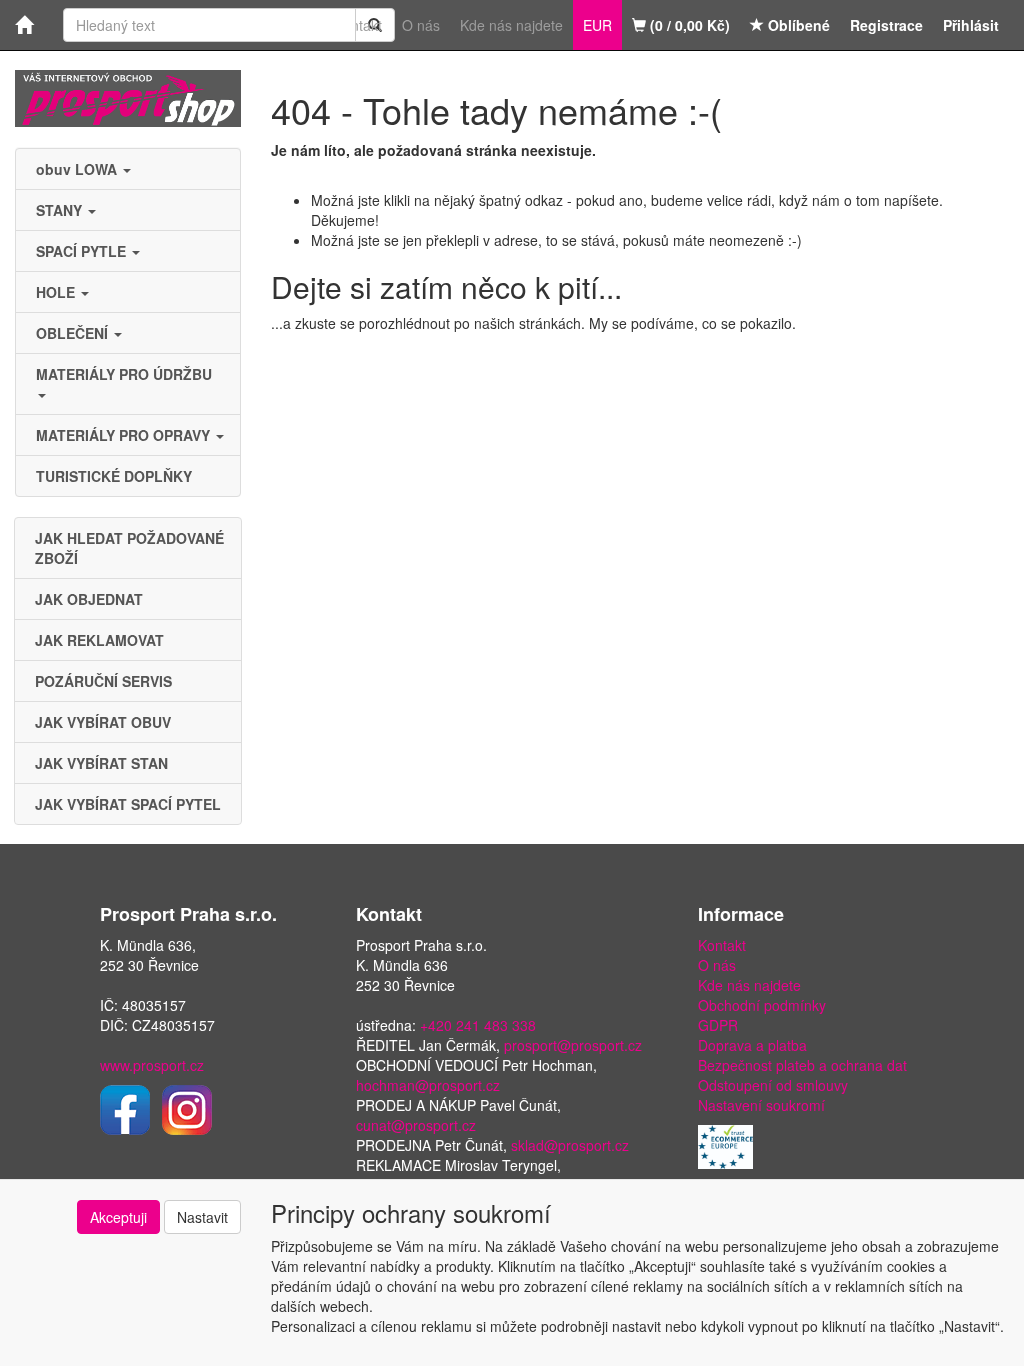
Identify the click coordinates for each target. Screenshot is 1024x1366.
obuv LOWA (78, 169)
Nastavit (202, 1217)
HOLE (57, 292)
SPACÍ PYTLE (83, 251)
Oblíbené (797, 25)
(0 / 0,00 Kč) (688, 25)
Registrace (886, 25)
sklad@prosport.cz (570, 1145)
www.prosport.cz (152, 1065)
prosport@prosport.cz (573, 1045)
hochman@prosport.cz (428, 1085)
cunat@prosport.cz (416, 1125)
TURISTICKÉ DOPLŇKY (114, 476)
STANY (61, 210)
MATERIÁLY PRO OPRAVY (125, 435)
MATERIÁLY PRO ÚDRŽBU (126, 374)
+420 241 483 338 (478, 1025)
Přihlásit (971, 25)
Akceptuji (118, 1217)
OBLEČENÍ (74, 333)
